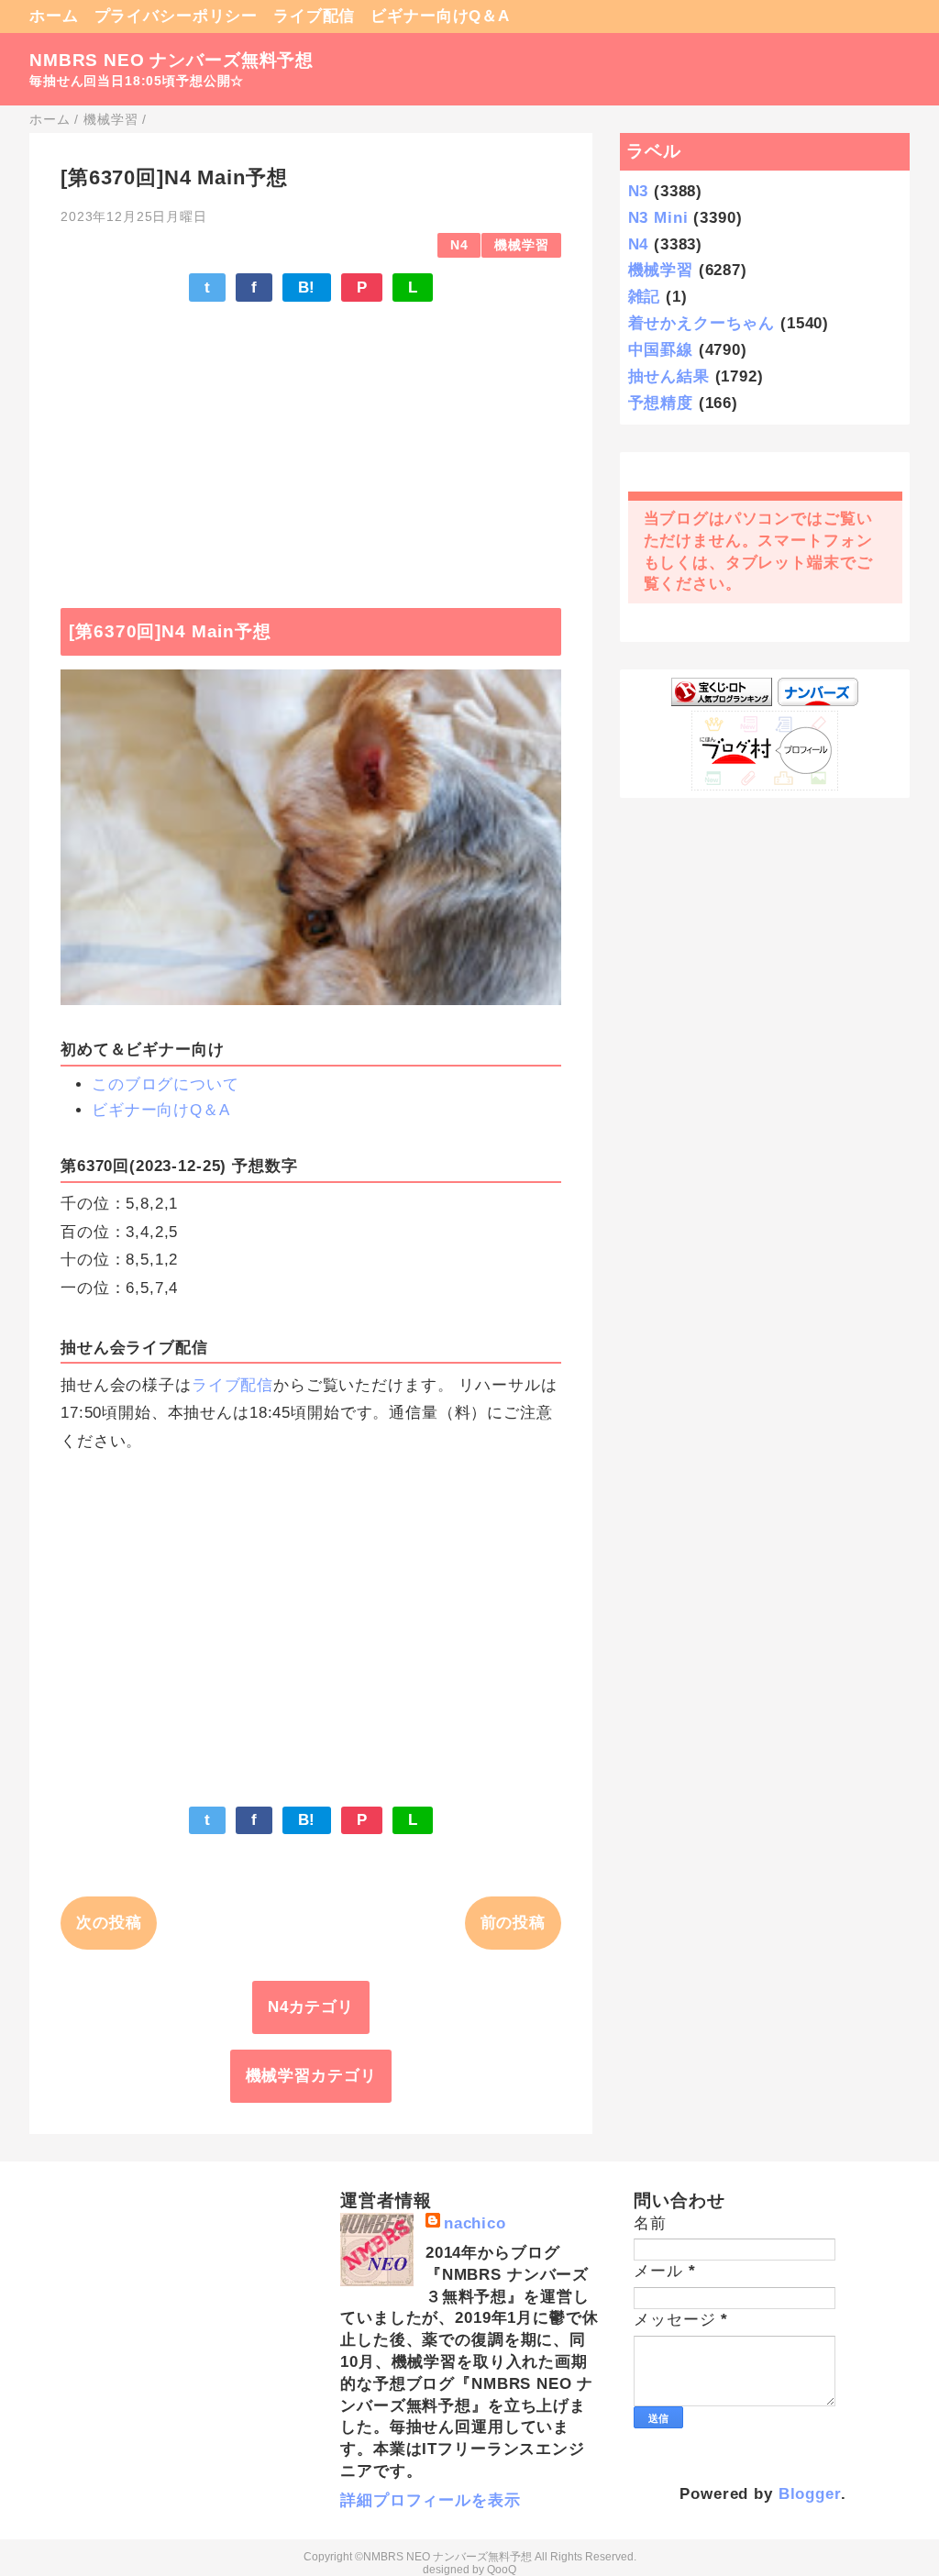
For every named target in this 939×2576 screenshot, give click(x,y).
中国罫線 (661, 350)
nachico (475, 2223)
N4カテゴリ (311, 2007)
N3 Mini (658, 218)
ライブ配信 (314, 16)
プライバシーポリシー (177, 16)
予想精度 (661, 403)
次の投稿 (109, 1923)
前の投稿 (513, 1923)
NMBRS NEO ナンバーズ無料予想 (171, 60)
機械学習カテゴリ (311, 2076)
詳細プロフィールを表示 (430, 2500)
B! (307, 287)
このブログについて (166, 1084)
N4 (459, 245)
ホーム (54, 16)
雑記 (645, 297)
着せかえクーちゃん (702, 323)
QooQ (502, 2570)
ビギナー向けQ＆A (440, 16)
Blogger (810, 2494)
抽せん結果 (669, 376)
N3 (639, 191)
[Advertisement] (311, 446)
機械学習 (521, 245)
